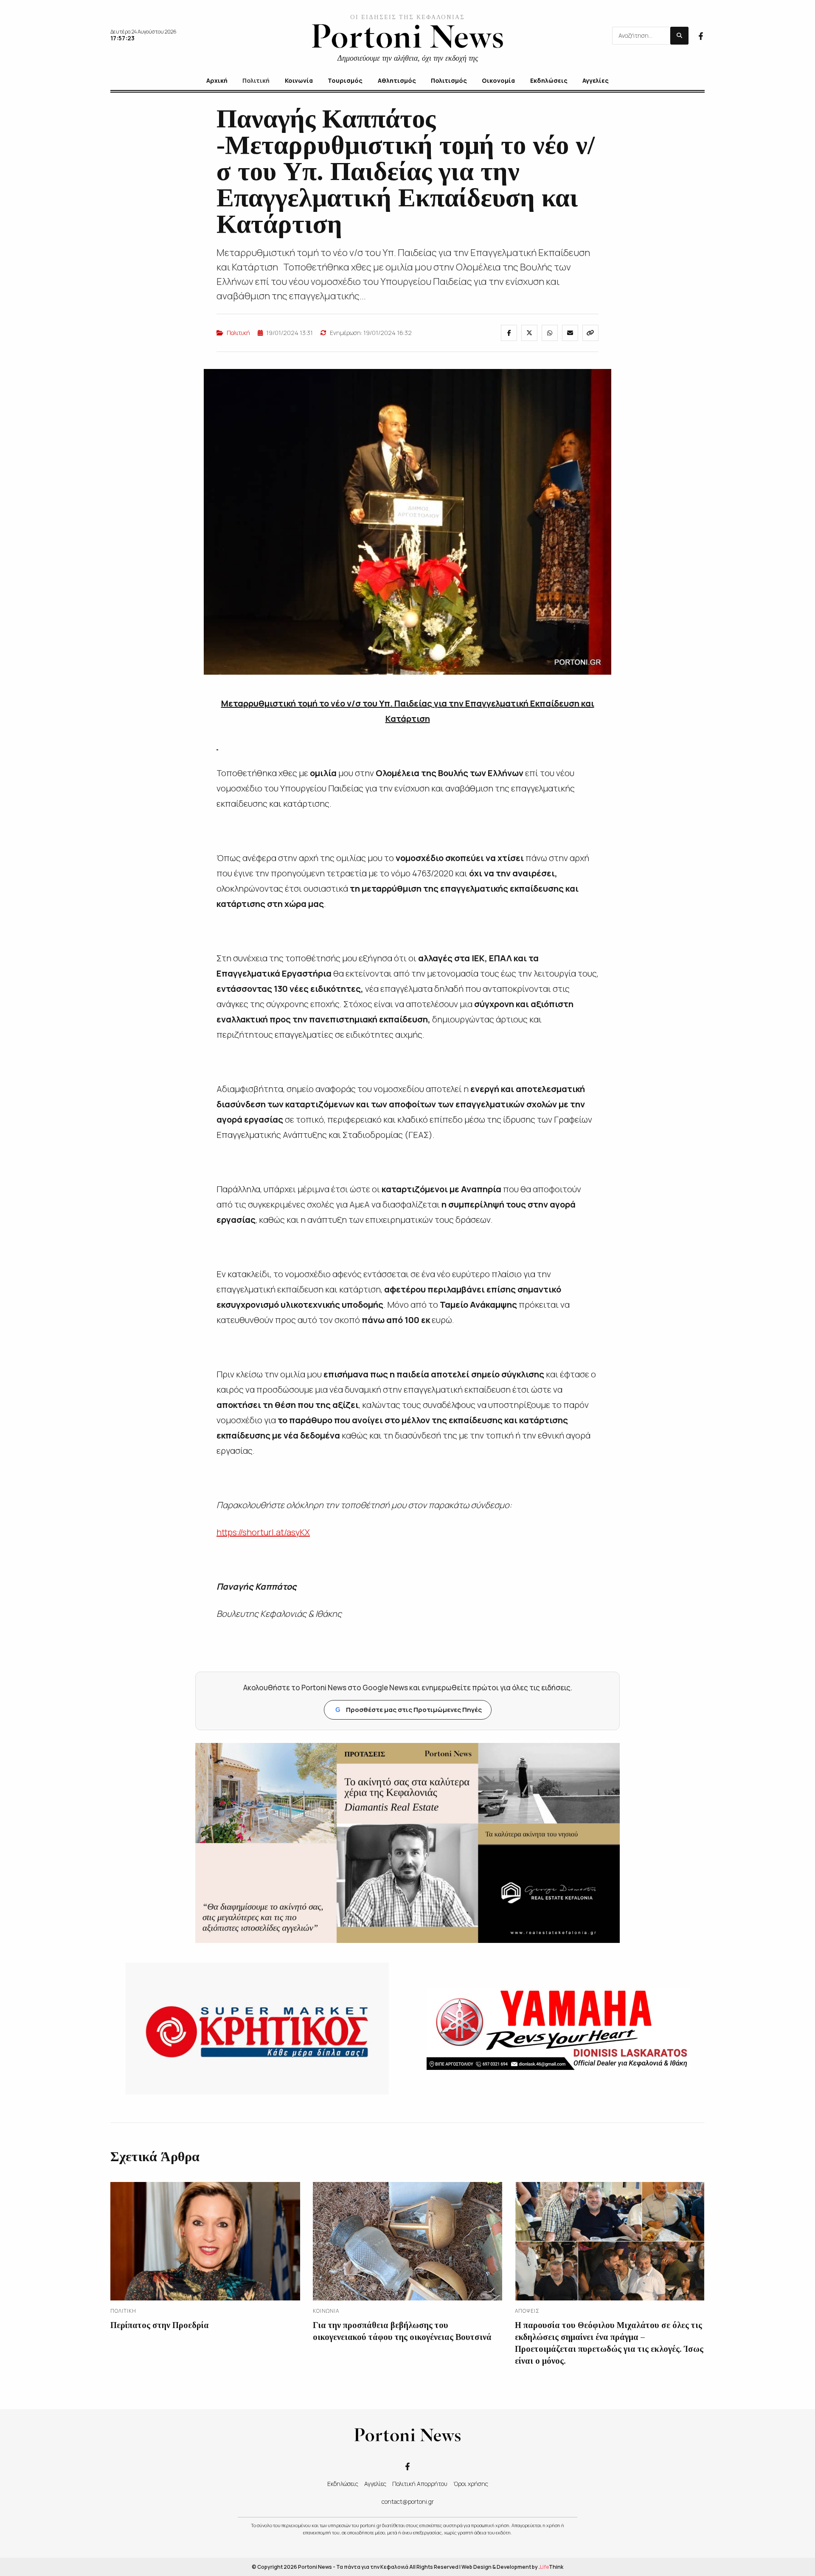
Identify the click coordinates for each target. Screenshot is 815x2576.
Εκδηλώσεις (343, 2484)
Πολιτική (238, 333)
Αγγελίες (375, 2484)
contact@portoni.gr (408, 2501)
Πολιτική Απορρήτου (420, 2484)
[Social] (701, 35)
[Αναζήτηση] (679, 36)
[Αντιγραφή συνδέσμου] (590, 333)
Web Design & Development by (512, 2567)
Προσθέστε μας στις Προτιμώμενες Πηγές (409, 1710)
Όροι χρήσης (471, 2484)
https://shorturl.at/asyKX (263, 1532)
